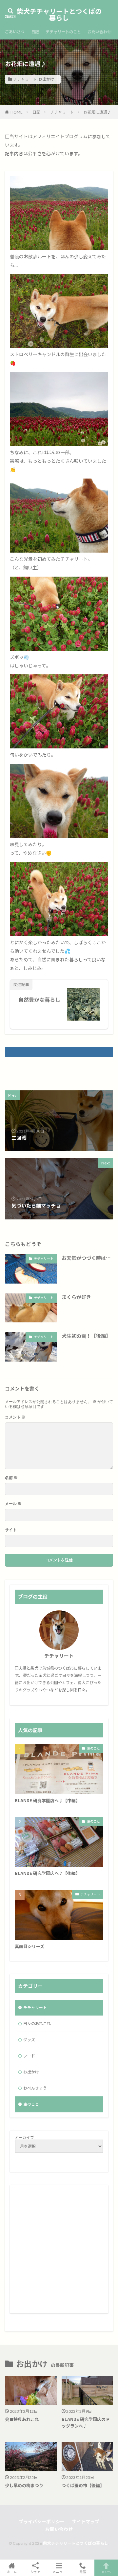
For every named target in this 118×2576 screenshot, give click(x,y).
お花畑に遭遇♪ (97, 112)
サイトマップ (86, 2522)
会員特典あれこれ (22, 2419)
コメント (15, 1417)
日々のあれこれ (37, 2024)
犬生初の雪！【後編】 (86, 1336)
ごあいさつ (15, 32)
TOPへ (106, 2572)
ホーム (12, 2572)
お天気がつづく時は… (86, 1258)
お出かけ (46, 79)
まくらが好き (76, 1297)
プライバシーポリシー (42, 2522)
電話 (83, 2572)
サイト (11, 1530)
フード (29, 2056)
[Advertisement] (59, 2249)
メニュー (59, 2572)
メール (13, 1504)
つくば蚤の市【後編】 (83, 2485)
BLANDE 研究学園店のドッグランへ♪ (86, 2422)
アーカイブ (24, 2138)
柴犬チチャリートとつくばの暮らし (59, 15)
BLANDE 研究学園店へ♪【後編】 (47, 1873)
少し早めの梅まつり (24, 2485)
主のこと (93, 1748)
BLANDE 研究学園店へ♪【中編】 (47, 1800)
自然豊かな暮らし (39, 1000)
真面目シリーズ (29, 1946)
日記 (35, 32)
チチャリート (25, 79)
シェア (35, 2572)
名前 (11, 1478)
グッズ (29, 2040)
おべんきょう (35, 2088)
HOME (17, 112)
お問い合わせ (99, 32)
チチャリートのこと (63, 32)
